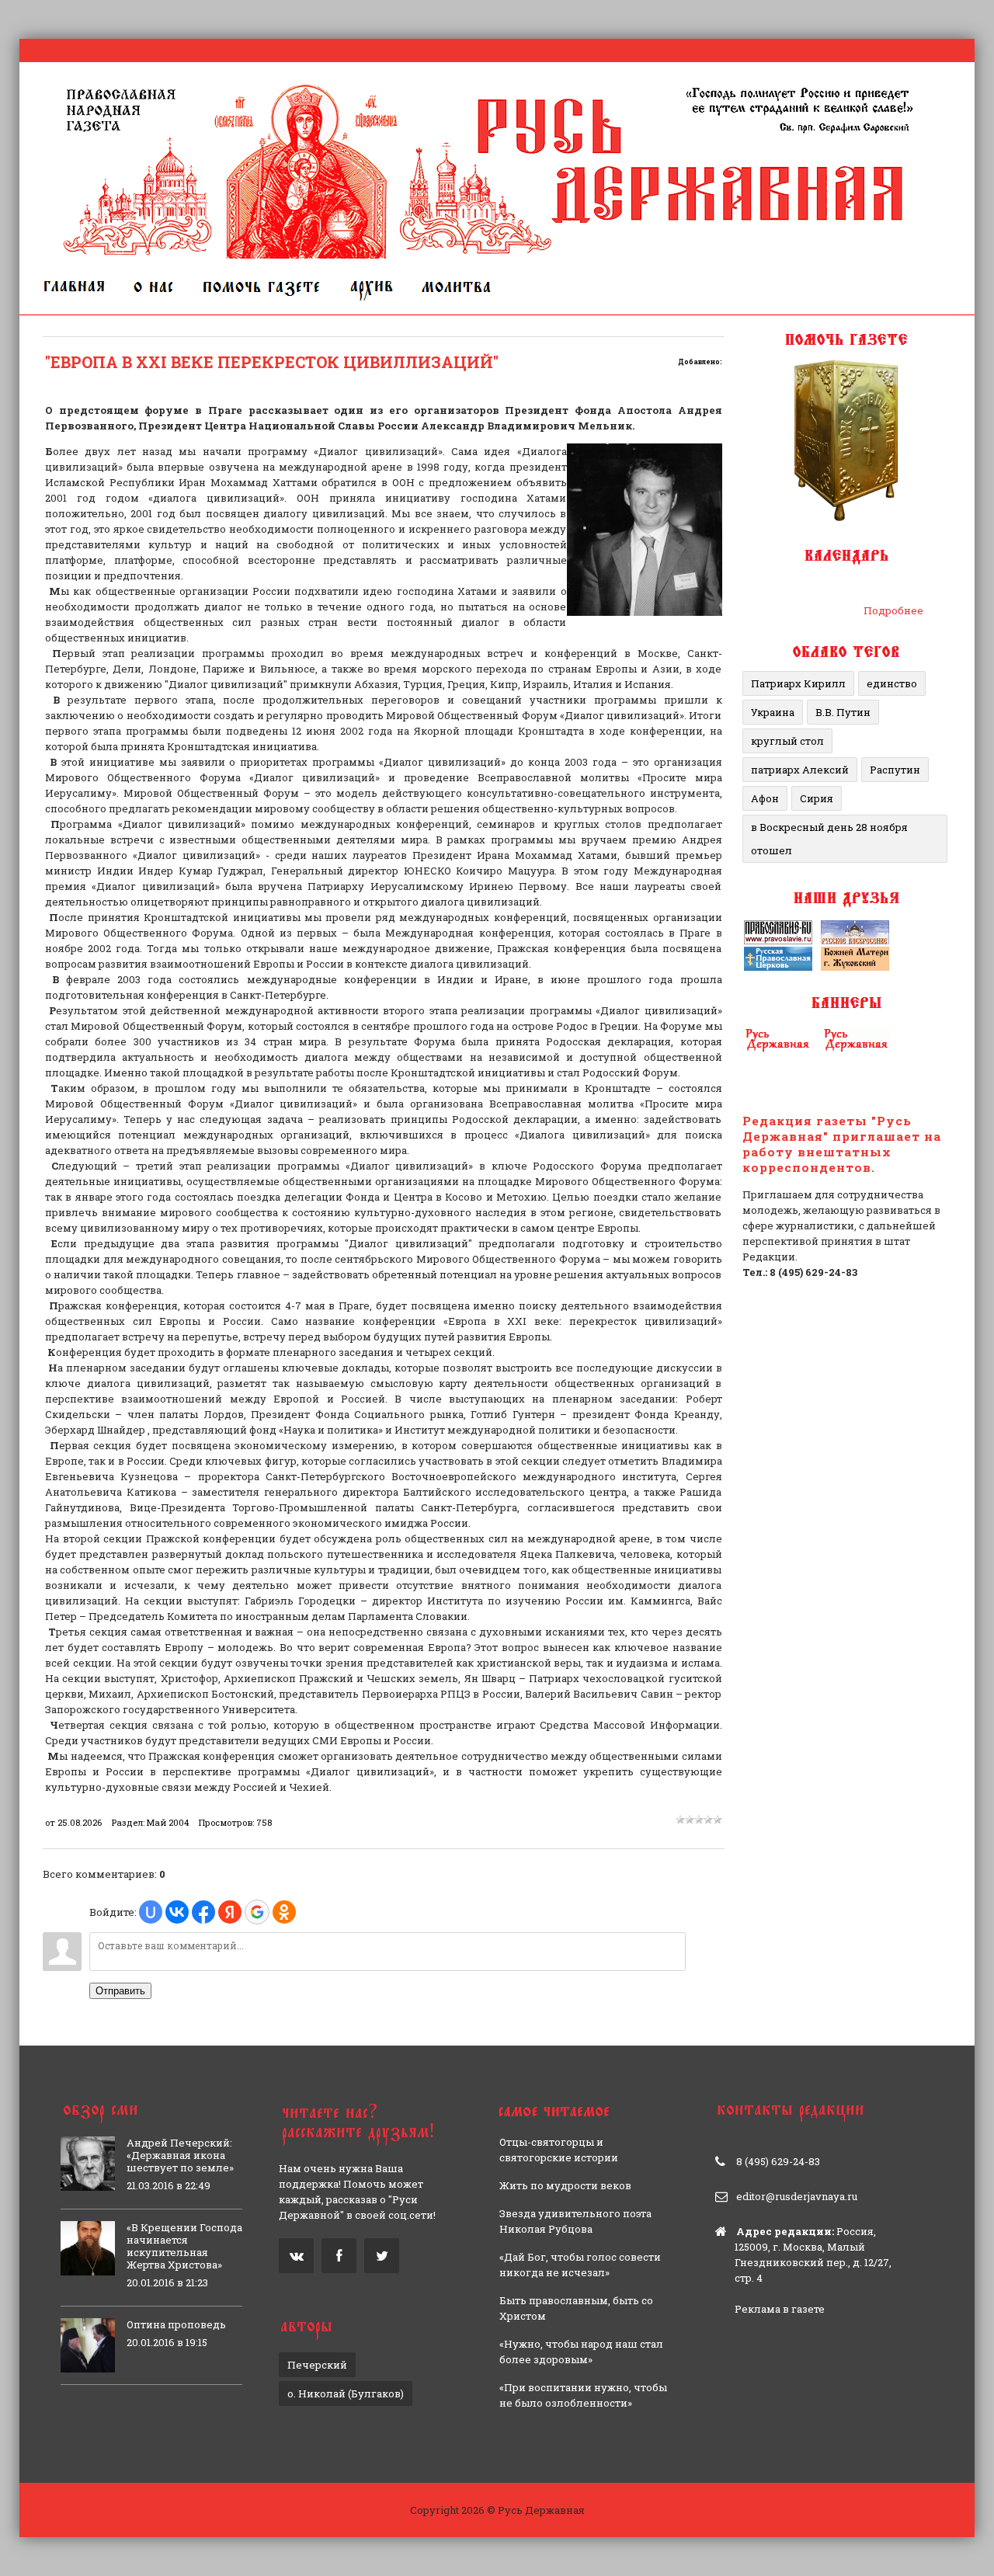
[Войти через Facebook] (203, 1912)
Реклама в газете (780, 2309)
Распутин (895, 770)
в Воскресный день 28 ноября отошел (829, 839)
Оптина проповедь (176, 2324)
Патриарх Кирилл (798, 683)
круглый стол (787, 741)
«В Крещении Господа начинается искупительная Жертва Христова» (184, 2246)
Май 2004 (168, 1822)
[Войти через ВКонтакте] (177, 1912)
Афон (765, 798)
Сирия (817, 798)
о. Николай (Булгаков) (346, 2393)
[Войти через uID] (151, 1912)
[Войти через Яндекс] (230, 1912)
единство (892, 683)
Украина (773, 712)
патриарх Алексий (800, 770)
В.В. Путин (843, 712)
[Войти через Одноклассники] (284, 1912)
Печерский (317, 2365)
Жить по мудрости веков (565, 2185)
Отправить (120, 1991)
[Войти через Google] (257, 1912)
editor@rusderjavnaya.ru (797, 2196)
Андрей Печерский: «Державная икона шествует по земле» (180, 2155)
